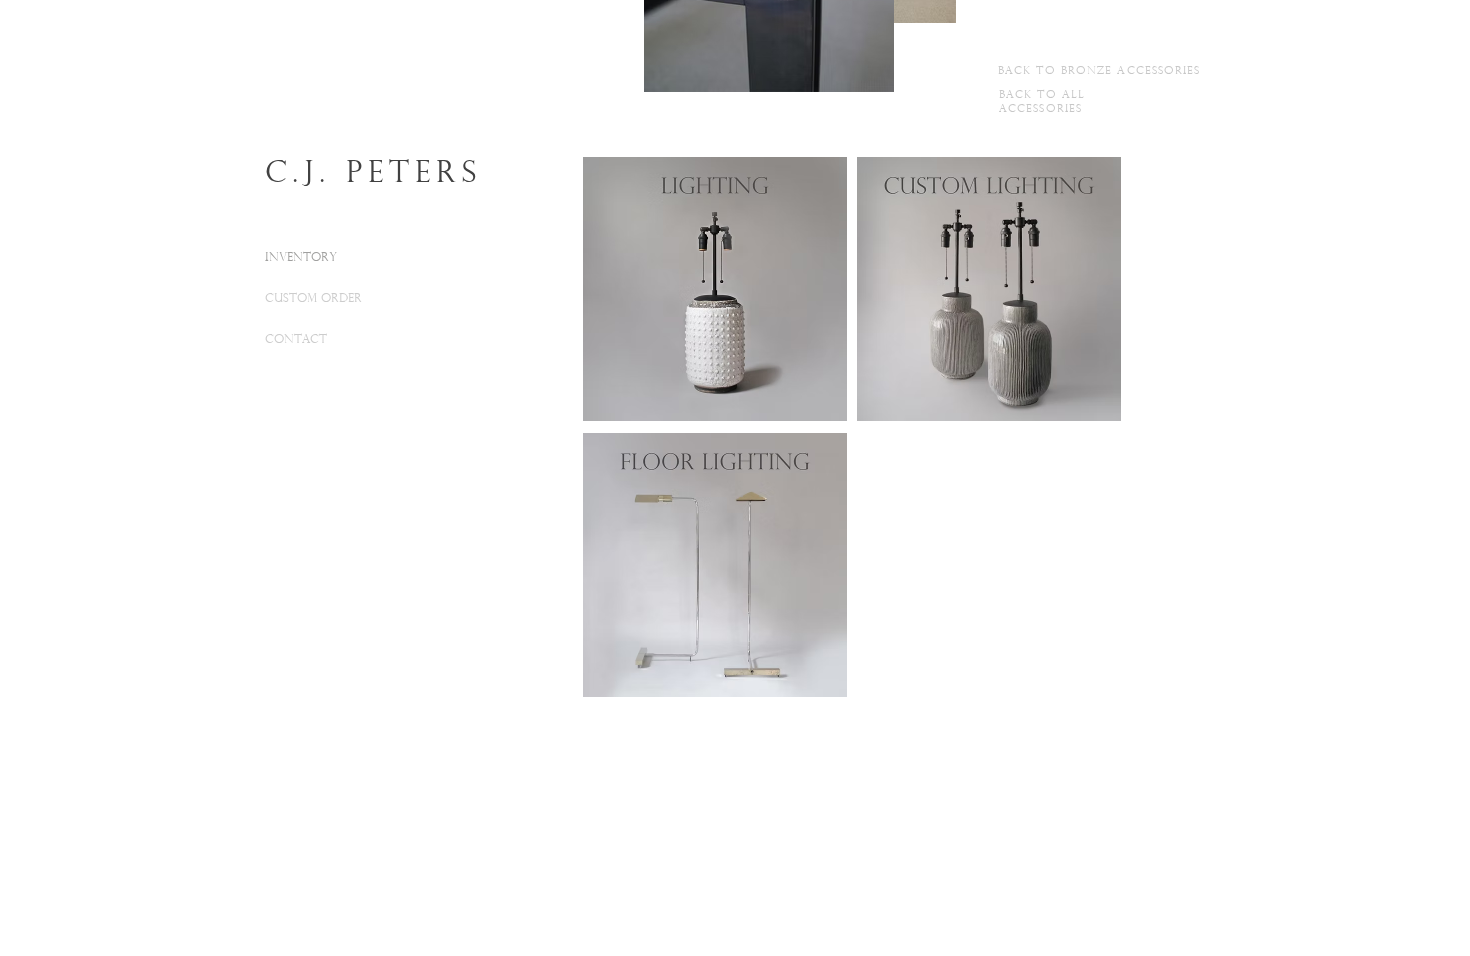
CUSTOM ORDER (313, 299)
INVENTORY (301, 258)
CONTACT (296, 340)
